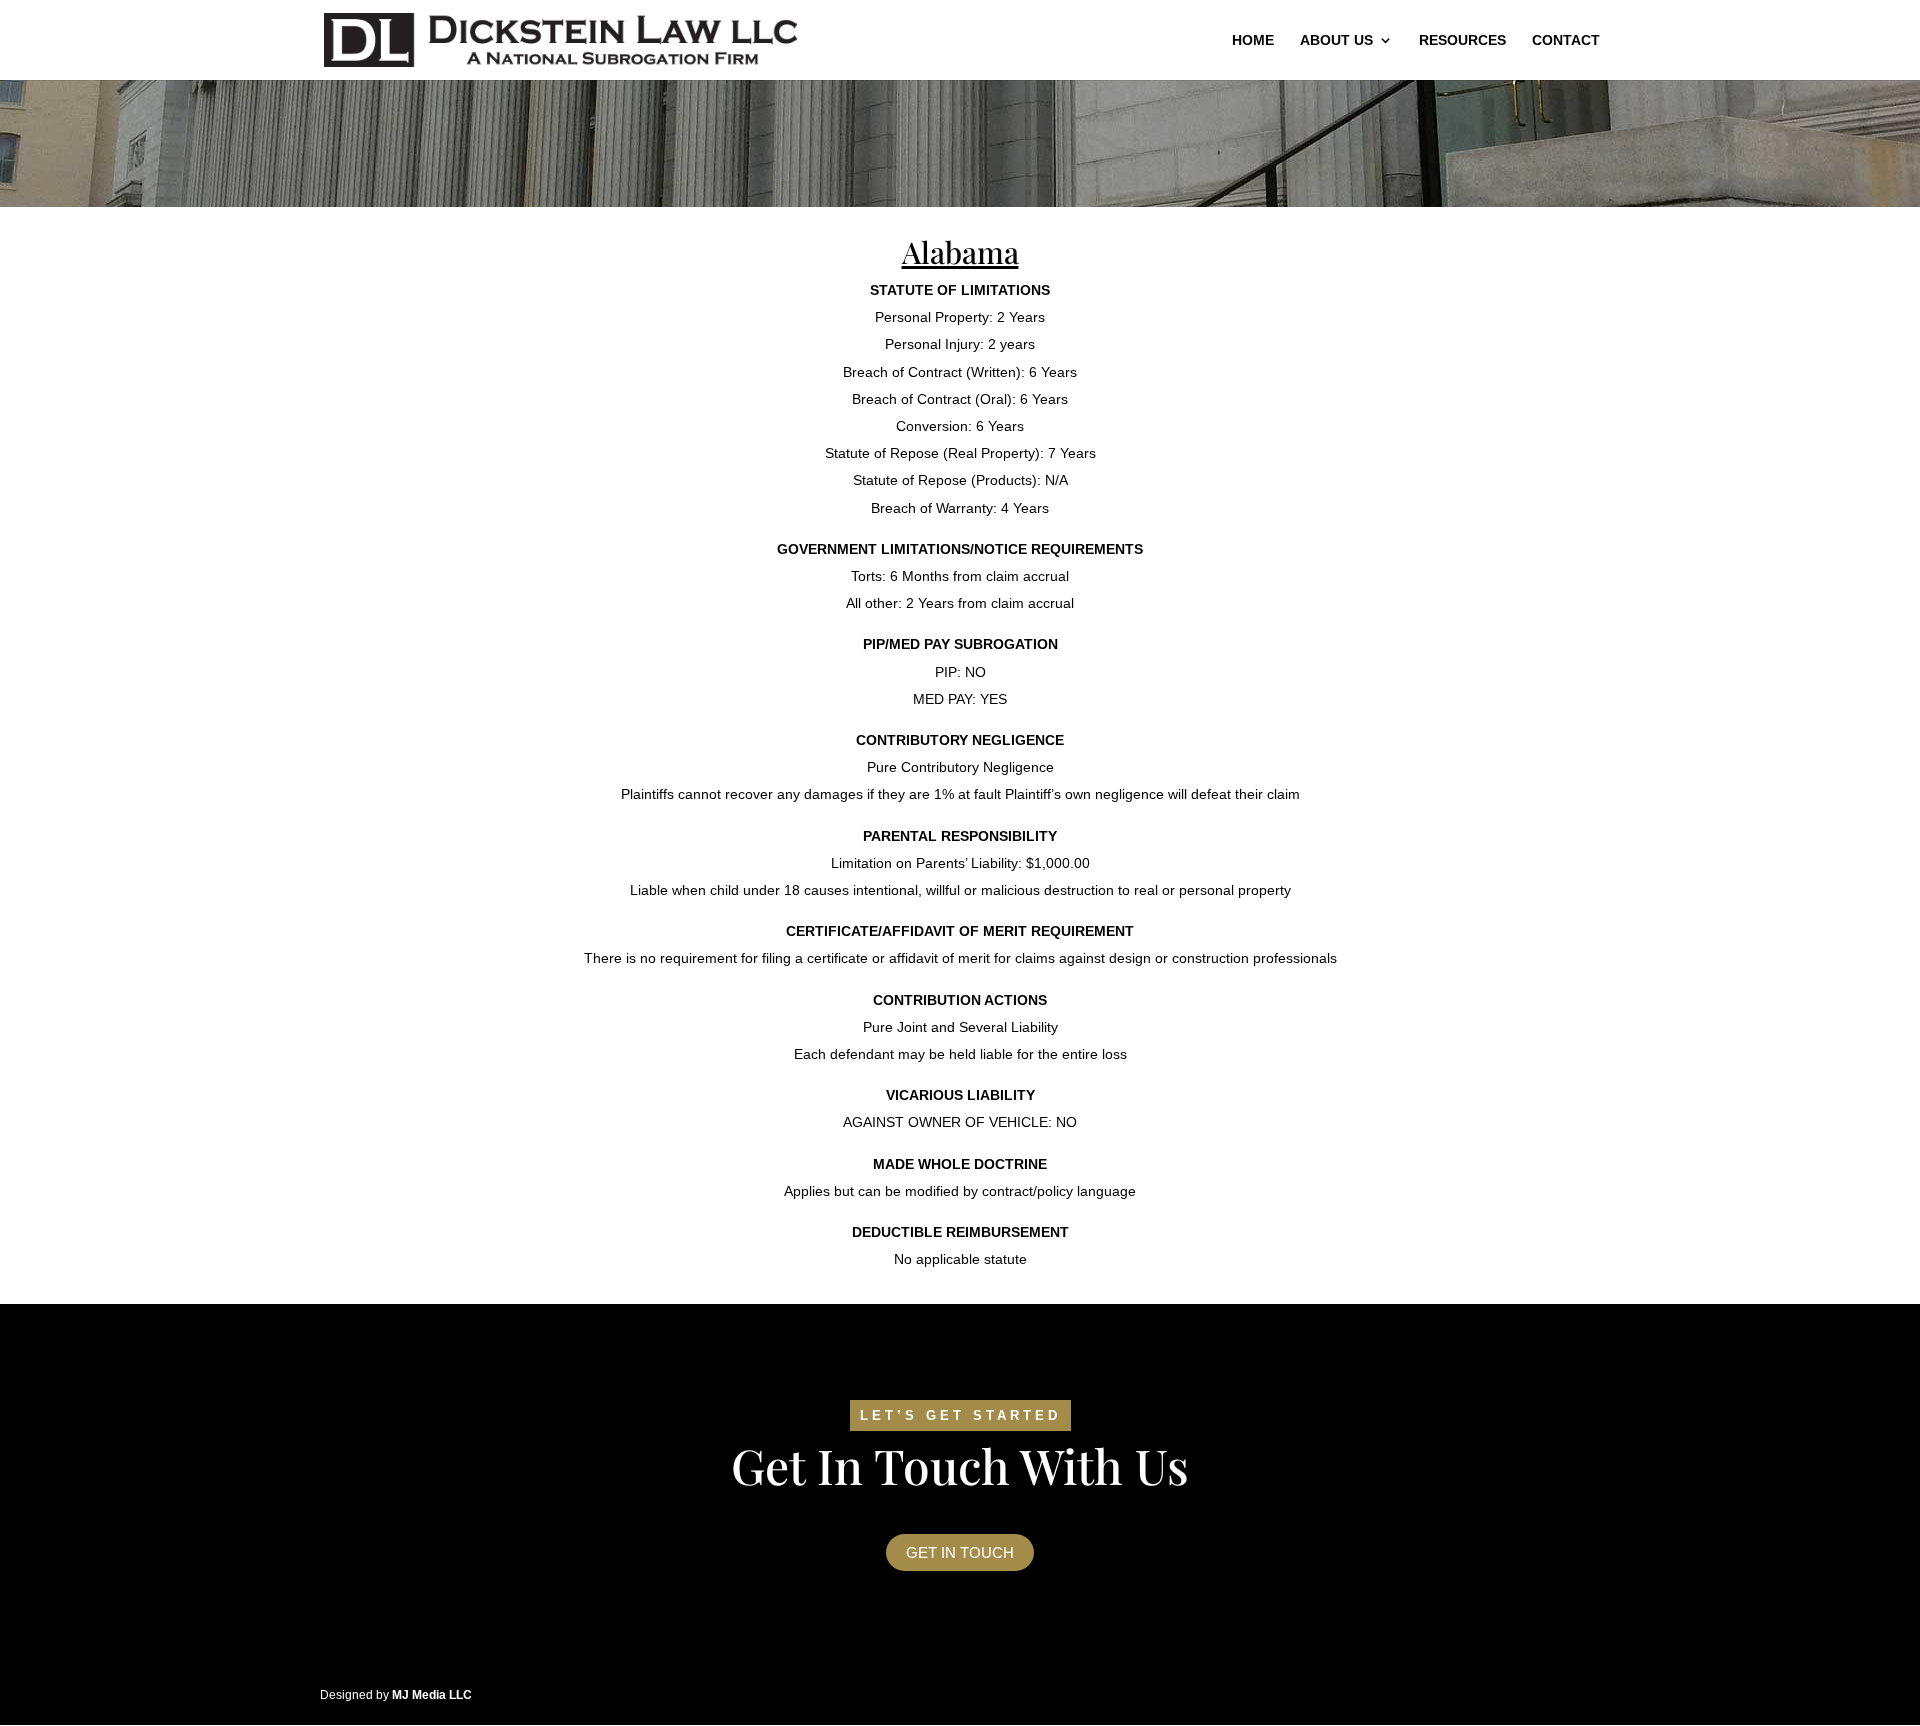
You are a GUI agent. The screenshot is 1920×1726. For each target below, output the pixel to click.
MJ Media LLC (432, 1695)
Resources (1462, 40)
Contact (1566, 40)
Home (1253, 40)
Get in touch (960, 1552)
